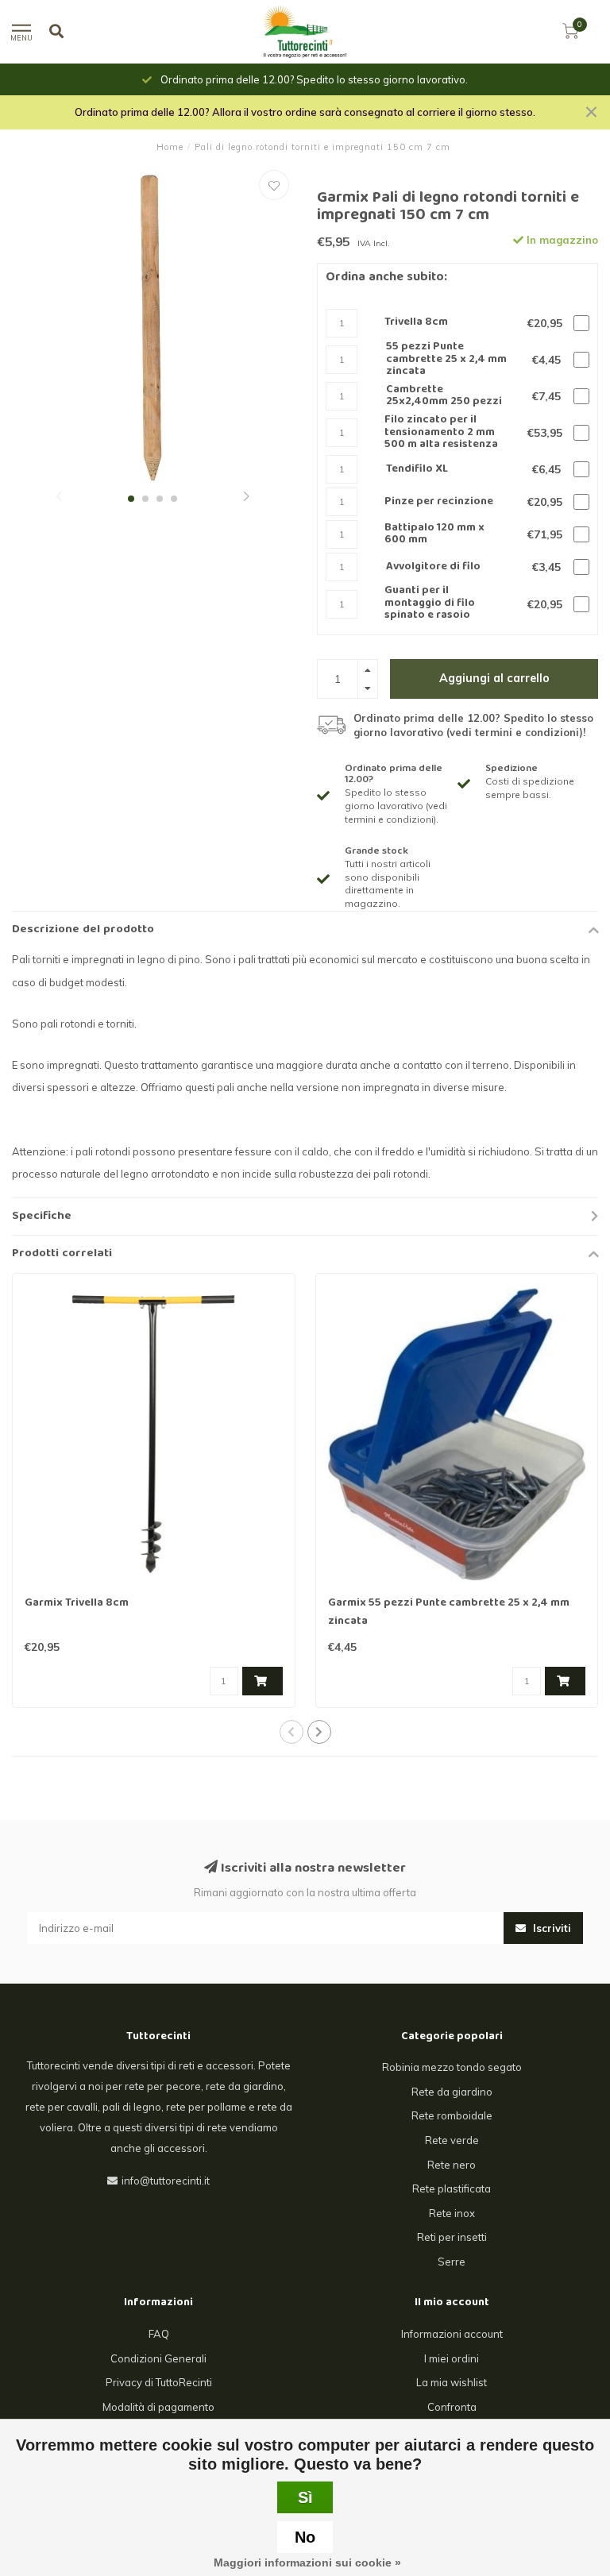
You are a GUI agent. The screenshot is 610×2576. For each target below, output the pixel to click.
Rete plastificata (452, 2188)
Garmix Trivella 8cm (77, 1603)
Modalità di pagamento (158, 2407)
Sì (305, 2497)
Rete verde (452, 2140)
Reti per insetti (452, 2237)
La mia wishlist (452, 2382)
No (305, 2537)
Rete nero (452, 2165)
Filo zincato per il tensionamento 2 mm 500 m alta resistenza (441, 433)
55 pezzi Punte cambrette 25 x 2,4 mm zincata (446, 360)
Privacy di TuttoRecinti (159, 2382)
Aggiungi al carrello (494, 678)
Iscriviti (550, 1928)
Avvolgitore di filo (433, 567)
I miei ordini (452, 2358)
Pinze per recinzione (439, 502)
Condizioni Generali (158, 2358)
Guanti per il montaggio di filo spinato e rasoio (430, 604)
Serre (452, 2262)
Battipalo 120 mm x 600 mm (434, 535)
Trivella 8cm (416, 323)
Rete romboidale (452, 2115)
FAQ (159, 2334)
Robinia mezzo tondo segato (452, 2067)
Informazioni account (452, 2334)
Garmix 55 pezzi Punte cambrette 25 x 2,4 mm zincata (449, 1612)
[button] (59, 498)
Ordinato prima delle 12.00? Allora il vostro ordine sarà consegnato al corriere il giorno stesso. (305, 112)
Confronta (452, 2407)
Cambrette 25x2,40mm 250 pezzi (444, 397)
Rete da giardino (452, 2092)
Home (170, 147)
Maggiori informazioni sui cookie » (307, 2563)
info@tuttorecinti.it (166, 2181)
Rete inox (452, 2213)
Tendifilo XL (417, 470)
